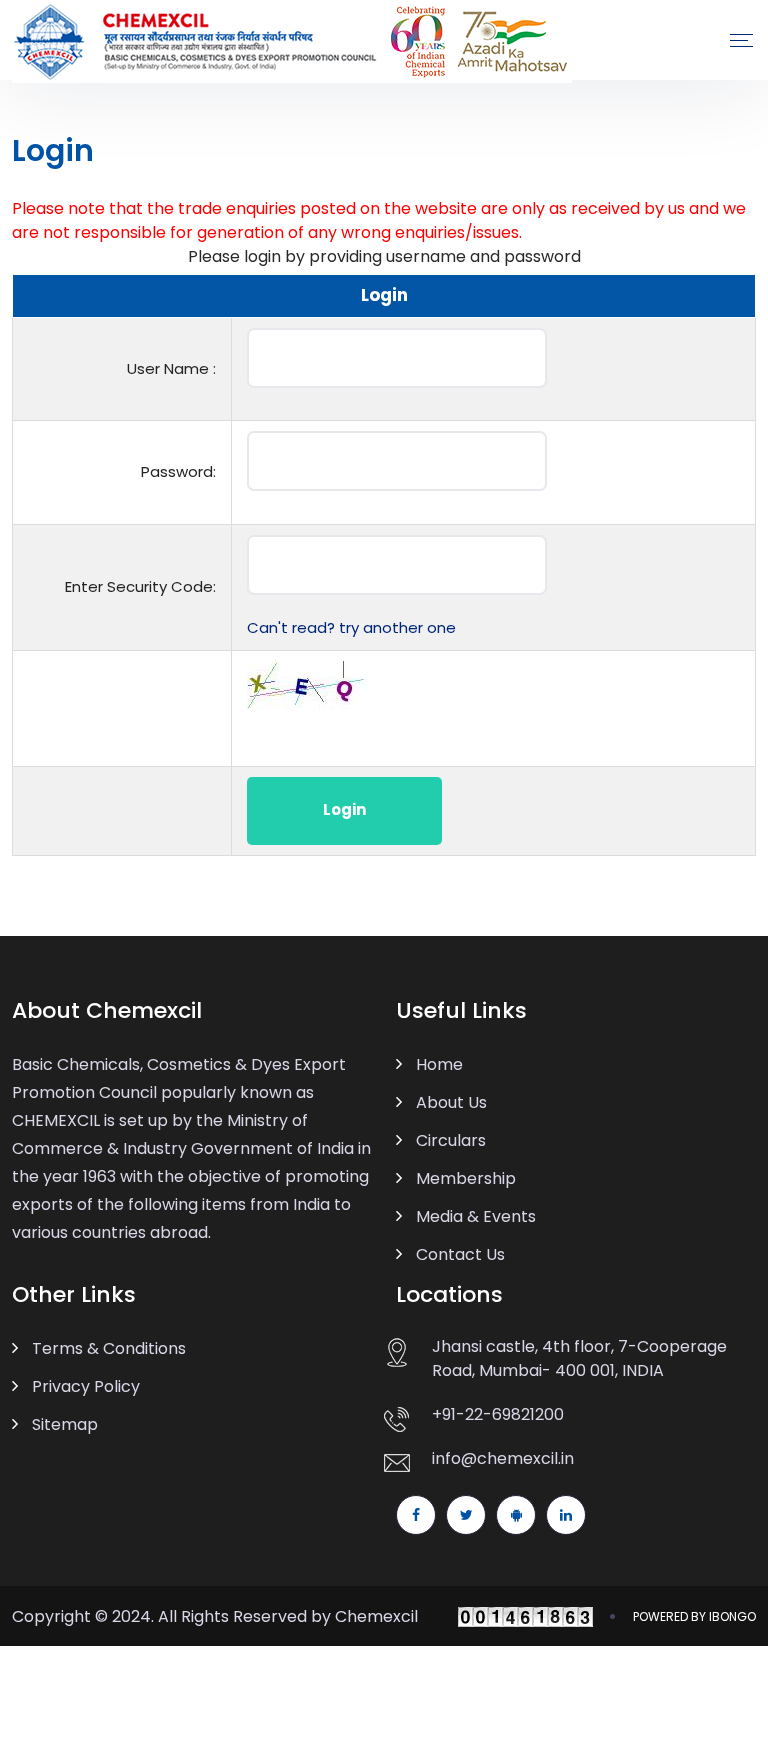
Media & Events (476, 1216)
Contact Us (460, 1254)
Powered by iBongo (694, 1616)
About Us (451, 1102)
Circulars (451, 1140)
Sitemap (65, 1424)
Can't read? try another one (351, 627)
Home (439, 1064)
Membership (466, 1178)
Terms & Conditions (109, 1348)
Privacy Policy (86, 1386)
